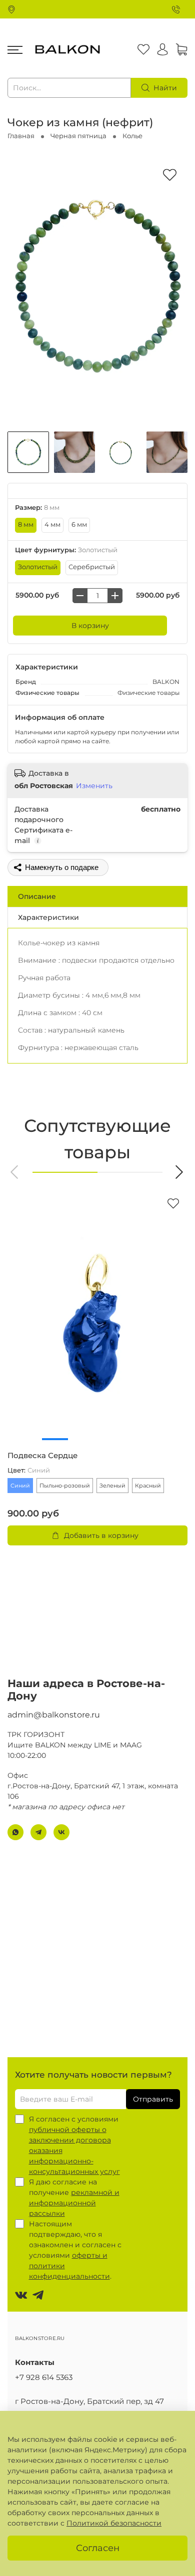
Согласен (98, 2548)
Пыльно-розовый (65, 1486)
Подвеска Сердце (42, 1456)
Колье (132, 136)
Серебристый (92, 567)
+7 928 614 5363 (44, 2377)
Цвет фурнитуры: (66, 550)
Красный (148, 1486)
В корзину (90, 626)
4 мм (52, 525)
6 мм (79, 525)
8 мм (26, 525)
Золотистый (38, 567)
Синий (20, 1486)
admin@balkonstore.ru (54, 1715)
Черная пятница (78, 136)
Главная (21, 136)
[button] (15, 1172)
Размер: (37, 508)
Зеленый (112, 1486)
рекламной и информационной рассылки (74, 2203)
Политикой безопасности (114, 2523)
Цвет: (29, 1470)
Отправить (153, 2099)
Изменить (94, 786)
